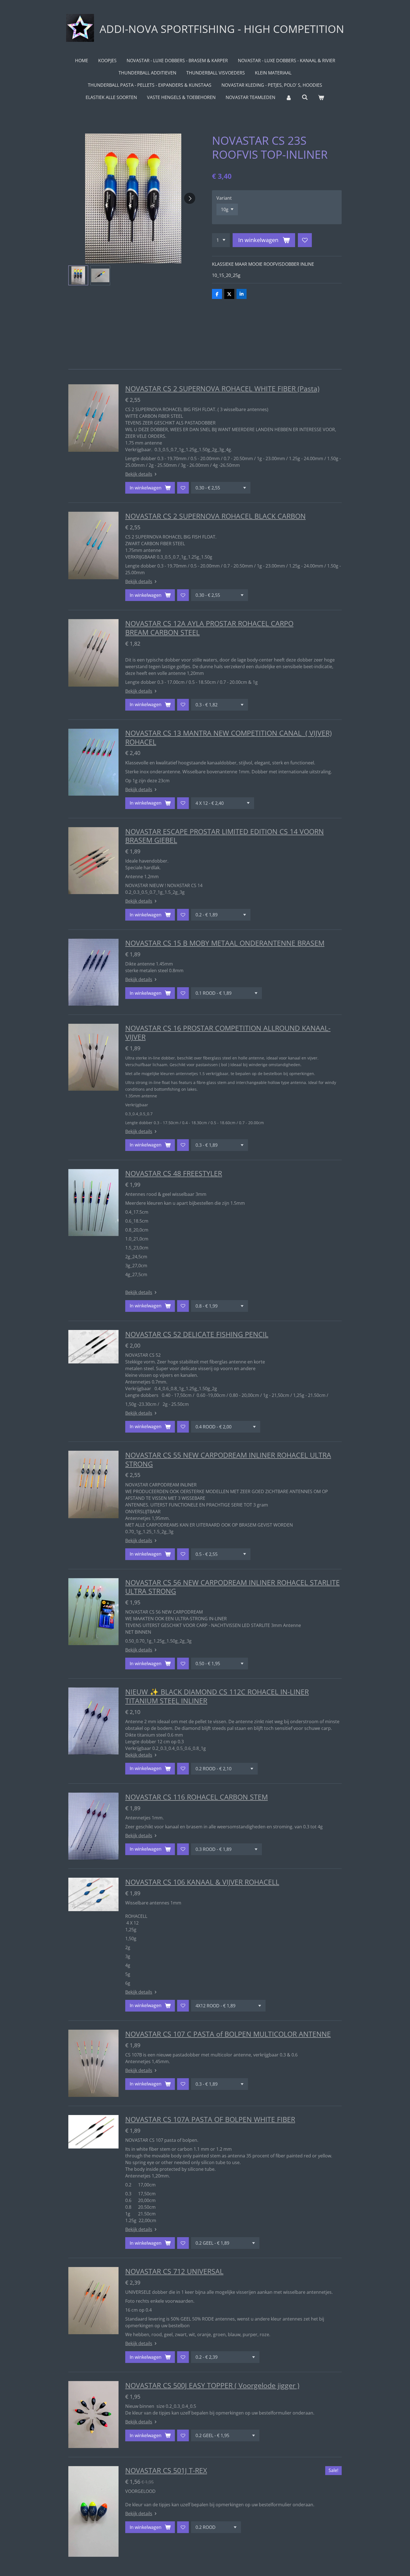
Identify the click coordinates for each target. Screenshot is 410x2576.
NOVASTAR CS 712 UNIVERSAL (174, 2271)
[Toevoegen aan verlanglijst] (305, 240)
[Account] (288, 97)
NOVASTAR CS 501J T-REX (166, 2470)
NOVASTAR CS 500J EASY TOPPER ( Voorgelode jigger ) (212, 2385)
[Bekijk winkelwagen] (321, 97)
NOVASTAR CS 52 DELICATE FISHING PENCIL (197, 1334)
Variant (224, 198)
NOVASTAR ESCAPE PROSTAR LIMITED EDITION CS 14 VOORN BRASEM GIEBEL (225, 836)
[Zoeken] (305, 97)
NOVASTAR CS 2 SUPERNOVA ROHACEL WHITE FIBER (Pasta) (222, 388)
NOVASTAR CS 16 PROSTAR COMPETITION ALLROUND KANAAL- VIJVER (228, 1032)
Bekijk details (139, 474)
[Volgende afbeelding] (190, 198)
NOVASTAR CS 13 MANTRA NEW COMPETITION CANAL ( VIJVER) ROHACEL (228, 737)
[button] (78, 275)
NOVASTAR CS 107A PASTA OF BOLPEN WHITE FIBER (210, 2119)
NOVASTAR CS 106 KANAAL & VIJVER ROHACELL (202, 1882)
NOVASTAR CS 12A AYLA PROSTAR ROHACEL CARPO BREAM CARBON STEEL (209, 628)
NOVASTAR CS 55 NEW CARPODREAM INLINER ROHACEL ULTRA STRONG (228, 1459)
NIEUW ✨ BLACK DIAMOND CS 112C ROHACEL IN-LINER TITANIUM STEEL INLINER (217, 1696)
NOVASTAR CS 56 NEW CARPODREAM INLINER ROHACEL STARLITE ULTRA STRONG (232, 1587)
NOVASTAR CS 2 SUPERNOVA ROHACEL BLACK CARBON (215, 516)
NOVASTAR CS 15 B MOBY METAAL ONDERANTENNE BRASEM (225, 943)
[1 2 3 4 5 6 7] (221, 240)
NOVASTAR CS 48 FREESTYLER (174, 1173)
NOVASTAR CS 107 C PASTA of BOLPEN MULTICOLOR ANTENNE (228, 2034)
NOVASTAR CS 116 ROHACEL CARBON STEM (196, 1797)
